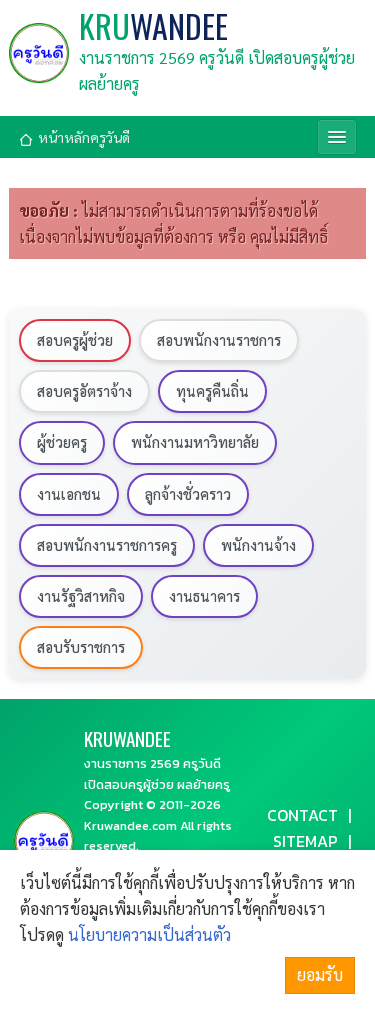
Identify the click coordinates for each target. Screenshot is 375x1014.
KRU (153, 26)
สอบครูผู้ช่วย (75, 340)
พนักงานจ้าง (258, 545)
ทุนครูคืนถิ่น (212, 391)
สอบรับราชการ (81, 647)
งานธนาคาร (204, 596)
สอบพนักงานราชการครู (107, 545)
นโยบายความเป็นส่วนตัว (149, 934)
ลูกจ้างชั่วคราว (188, 494)
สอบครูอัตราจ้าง (84, 391)
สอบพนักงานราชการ (219, 340)
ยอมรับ (320, 974)
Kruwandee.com (130, 825)
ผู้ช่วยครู (62, 442)
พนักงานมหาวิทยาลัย (195, 442)
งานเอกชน (69, 494)
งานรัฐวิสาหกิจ (81, 596)
